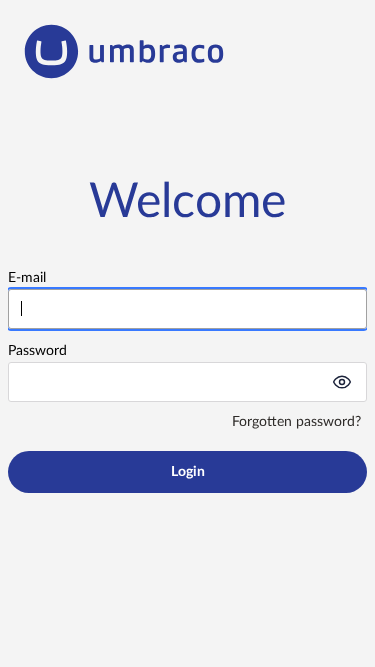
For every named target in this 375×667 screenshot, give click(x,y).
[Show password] (342, 382)
